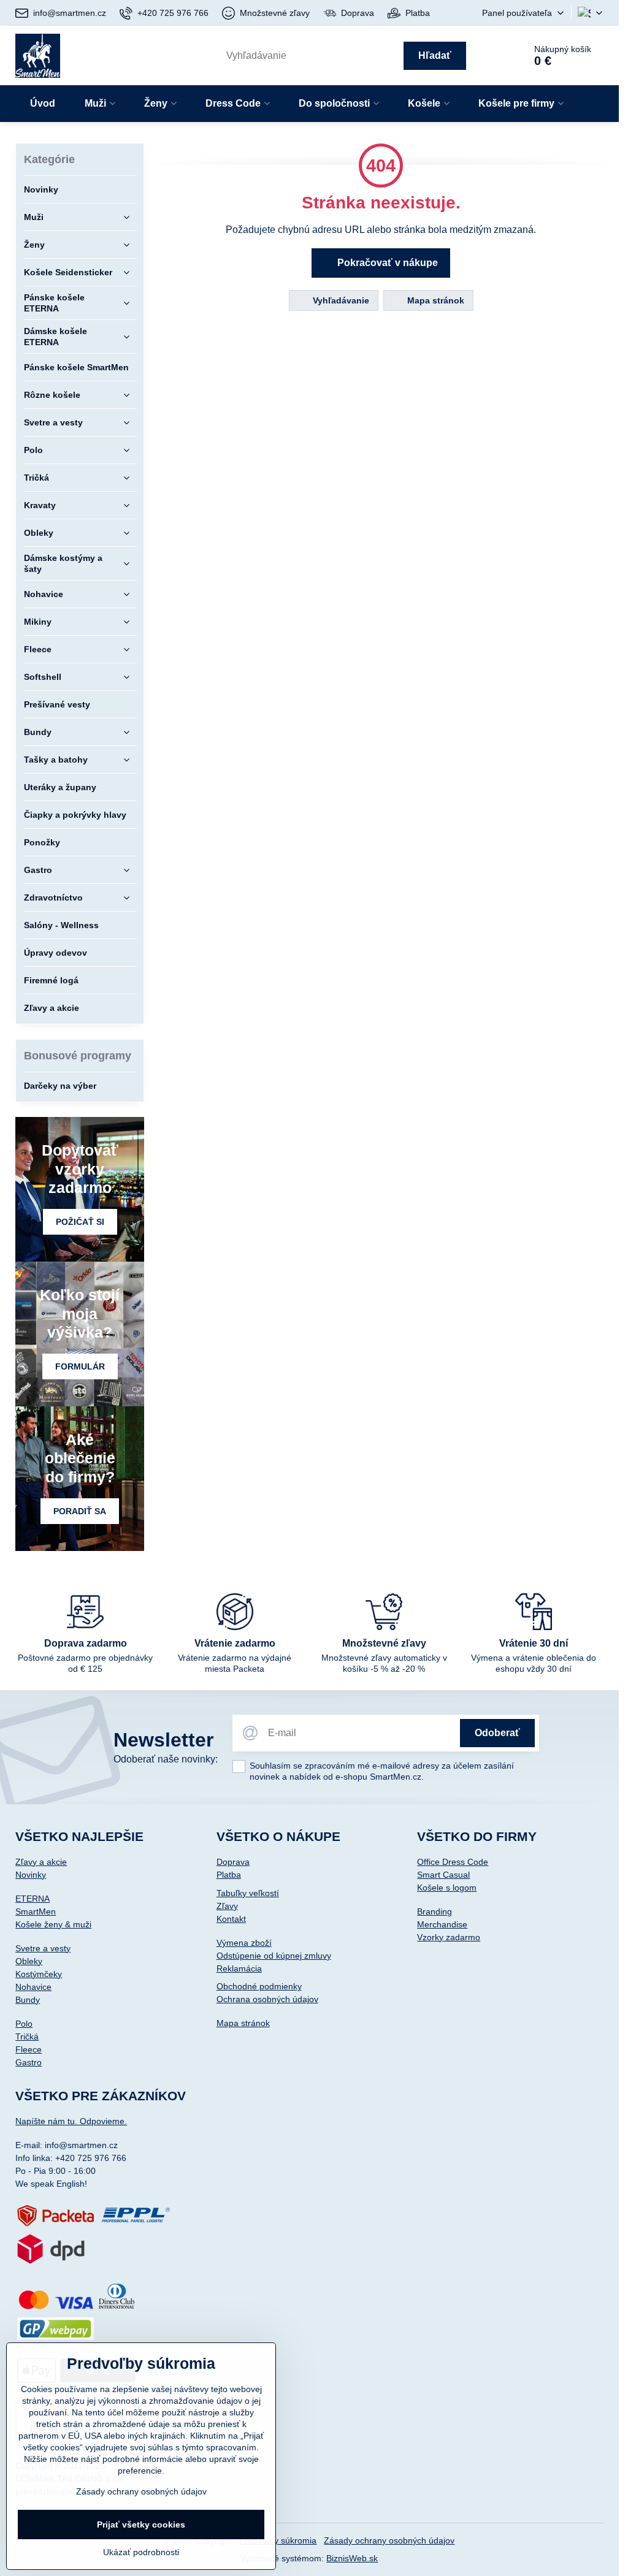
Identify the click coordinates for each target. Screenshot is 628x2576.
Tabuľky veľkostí (248, 1893)
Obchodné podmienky (259, 1986)
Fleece (29, 2049)
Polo (24, 2024)
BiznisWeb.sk (352, 2558)
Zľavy (227, 1906)
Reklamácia (239, 1968)
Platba (229, 1875)
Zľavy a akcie (41, 1862)
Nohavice (33, 1987)
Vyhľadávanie (340, 300)
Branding (435, 1911)
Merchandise (442, 1924)
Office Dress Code (453, 1862)
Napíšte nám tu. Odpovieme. (71, 2121)
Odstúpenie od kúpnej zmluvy (274, 1956)
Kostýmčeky (39, 1974)
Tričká (27, 2037)
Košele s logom (447, 1888)
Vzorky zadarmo (449, 1937)
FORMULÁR (80, 1366)
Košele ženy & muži (53, 1924)
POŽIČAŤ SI (80, 1222)
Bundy (28, 2000)
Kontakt (231, 1919)
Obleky (29, 1961)
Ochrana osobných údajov (267, 1999)
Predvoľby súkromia (278, 2540)
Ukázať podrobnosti (141, 2552)
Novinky (31, 1875)
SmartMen (36, 1911)
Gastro (29, 2062)
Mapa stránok (435, 300)
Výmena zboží (244, 1943)
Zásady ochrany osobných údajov (389, 2540)
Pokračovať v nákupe (386, 263)
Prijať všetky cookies (141, 2525)
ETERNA (33, 1899)
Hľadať (435, 55)
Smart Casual (443, 1875)
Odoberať (497, 1733)
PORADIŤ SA (80, 1511)
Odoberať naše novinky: (166, 1759)
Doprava (233, 1862)
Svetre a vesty (43, 1948)
